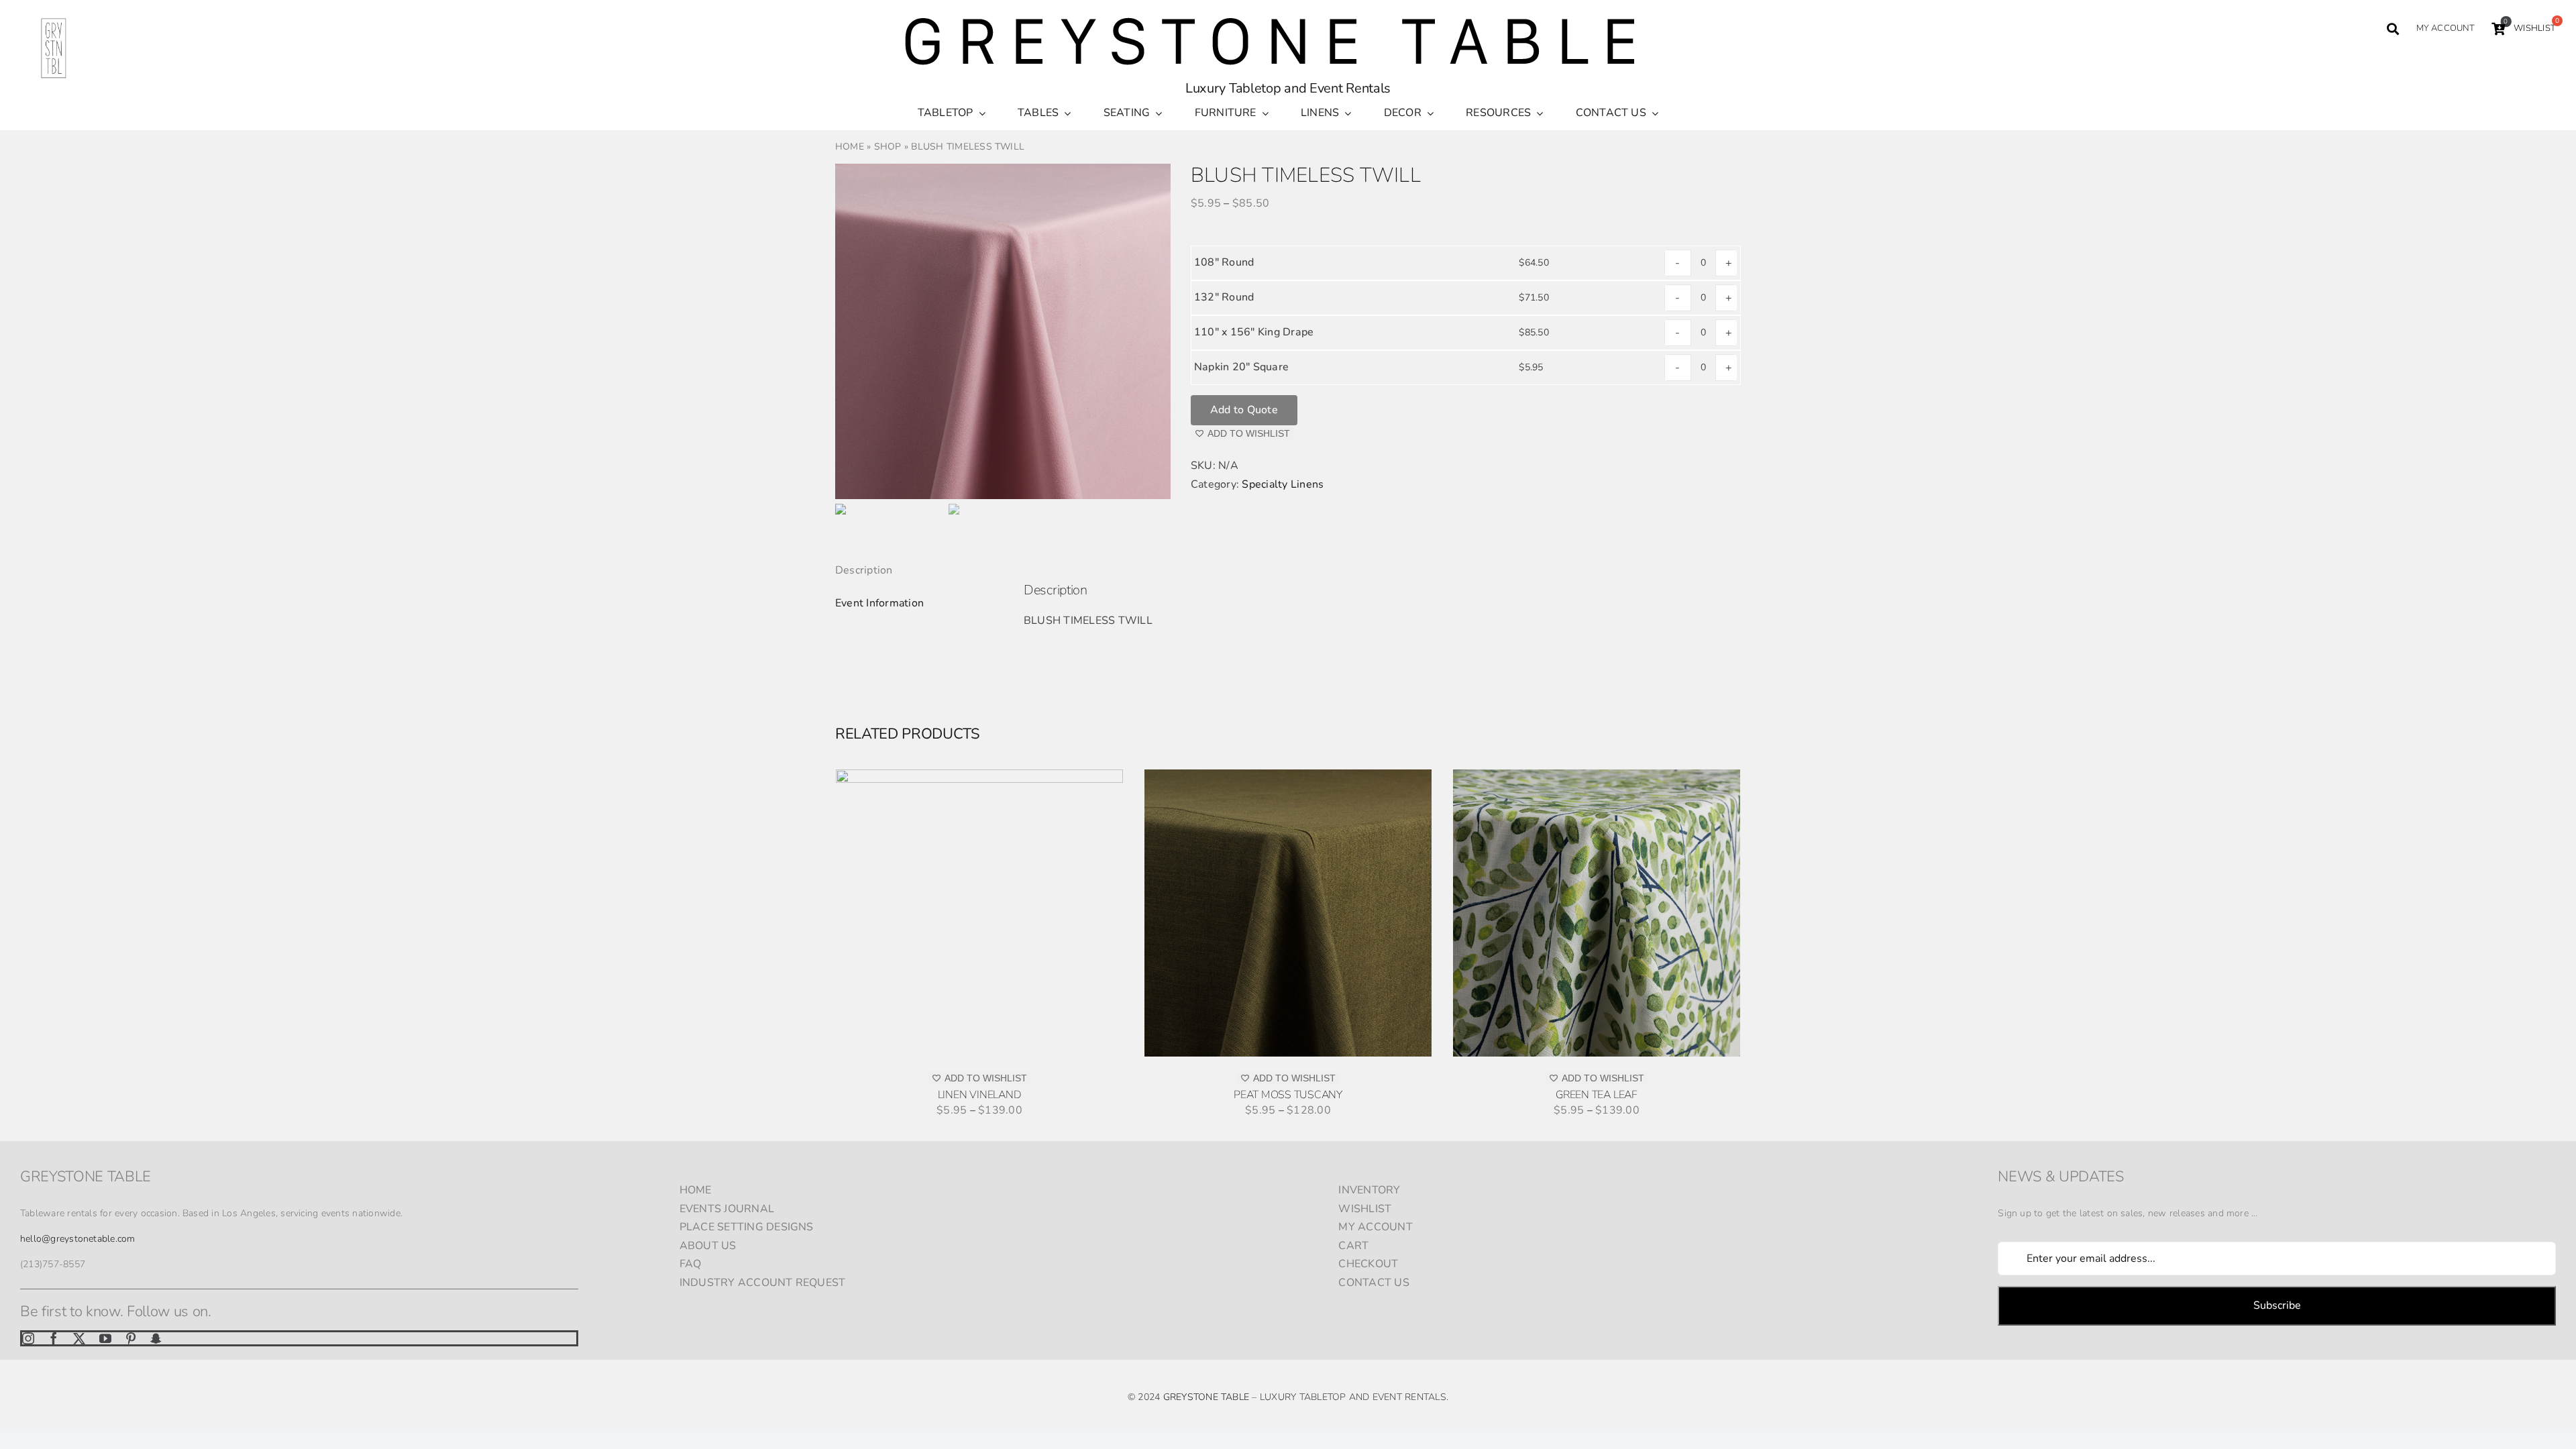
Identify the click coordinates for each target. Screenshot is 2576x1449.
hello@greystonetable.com (78, 1239)
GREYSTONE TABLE (1206, 1397)
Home (850, 147)
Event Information (879, 603)
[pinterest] (131, 1338)
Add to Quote (1244, 410)
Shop (888, 147)
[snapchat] (156, 1338)
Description (864, 570)
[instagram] (28, 1338)
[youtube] (105, 1338)
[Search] (2393, 29)
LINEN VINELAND (980, 1095)
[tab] (909, 571)
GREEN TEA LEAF (1597, 1095)
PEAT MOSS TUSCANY (1288, 1095)
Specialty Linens (1283, 484)
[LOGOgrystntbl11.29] (54, 20)
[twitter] (79, 1338)
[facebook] (54, 1338)
